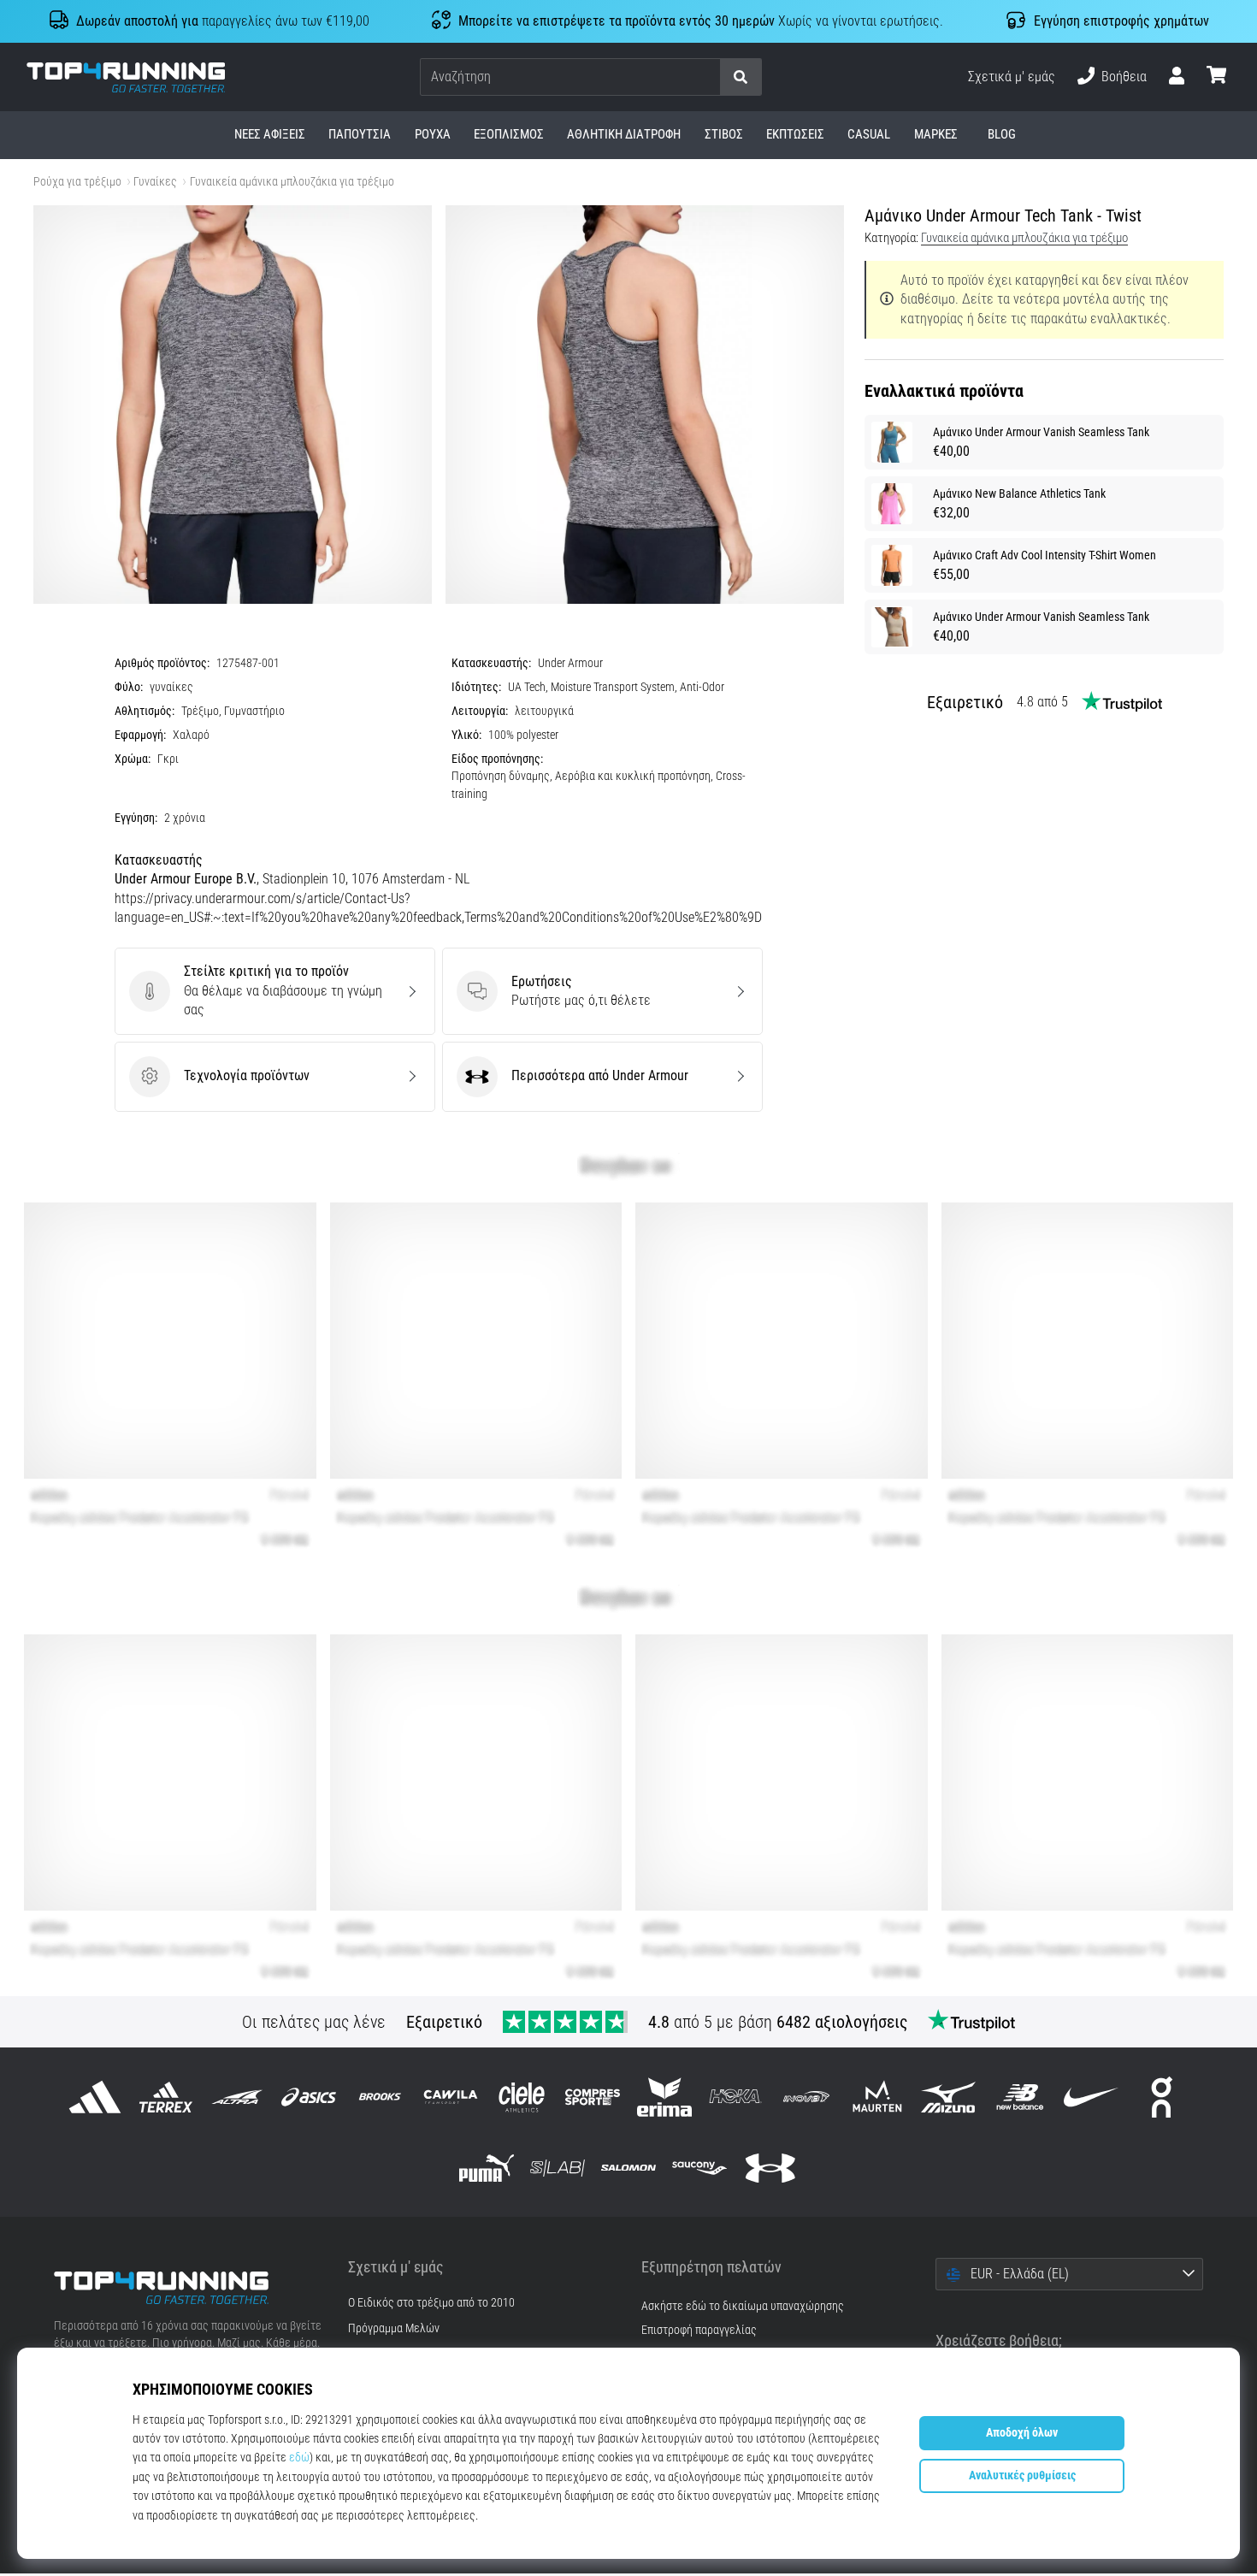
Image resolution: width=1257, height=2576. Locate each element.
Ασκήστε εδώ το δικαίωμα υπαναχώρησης (743, 2306)
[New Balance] (1020, 2097)
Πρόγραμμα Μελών (394, 2329)
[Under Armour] (771, 2168)
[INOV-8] (806, 2097)
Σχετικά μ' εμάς (1012, 77)
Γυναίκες (155, 182)
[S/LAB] (557, 2168)
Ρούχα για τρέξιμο (77, 182)
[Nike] (1091, 2097)
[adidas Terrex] (166, 2097)
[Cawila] (450, 2097)
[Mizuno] (949, 2097)
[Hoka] (735, 2097)
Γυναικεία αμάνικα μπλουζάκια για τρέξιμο (292, 182)
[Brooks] (379, 2097)
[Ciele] (522, 2097)
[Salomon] (628, 2168)
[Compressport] (593, 2097)
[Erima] (664, 2097)
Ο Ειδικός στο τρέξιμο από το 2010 (431, 2303)
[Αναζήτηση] (741, 77)
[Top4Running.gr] (188, 2288)
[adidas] (95, 2097)
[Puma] (486, 2168)
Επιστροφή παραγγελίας (699, 2330)
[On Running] (1162, 2097)
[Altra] (237, 2097)
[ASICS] (308, 2097)
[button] (706, 77)
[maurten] (878, 2097)
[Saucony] (700, 2168)
